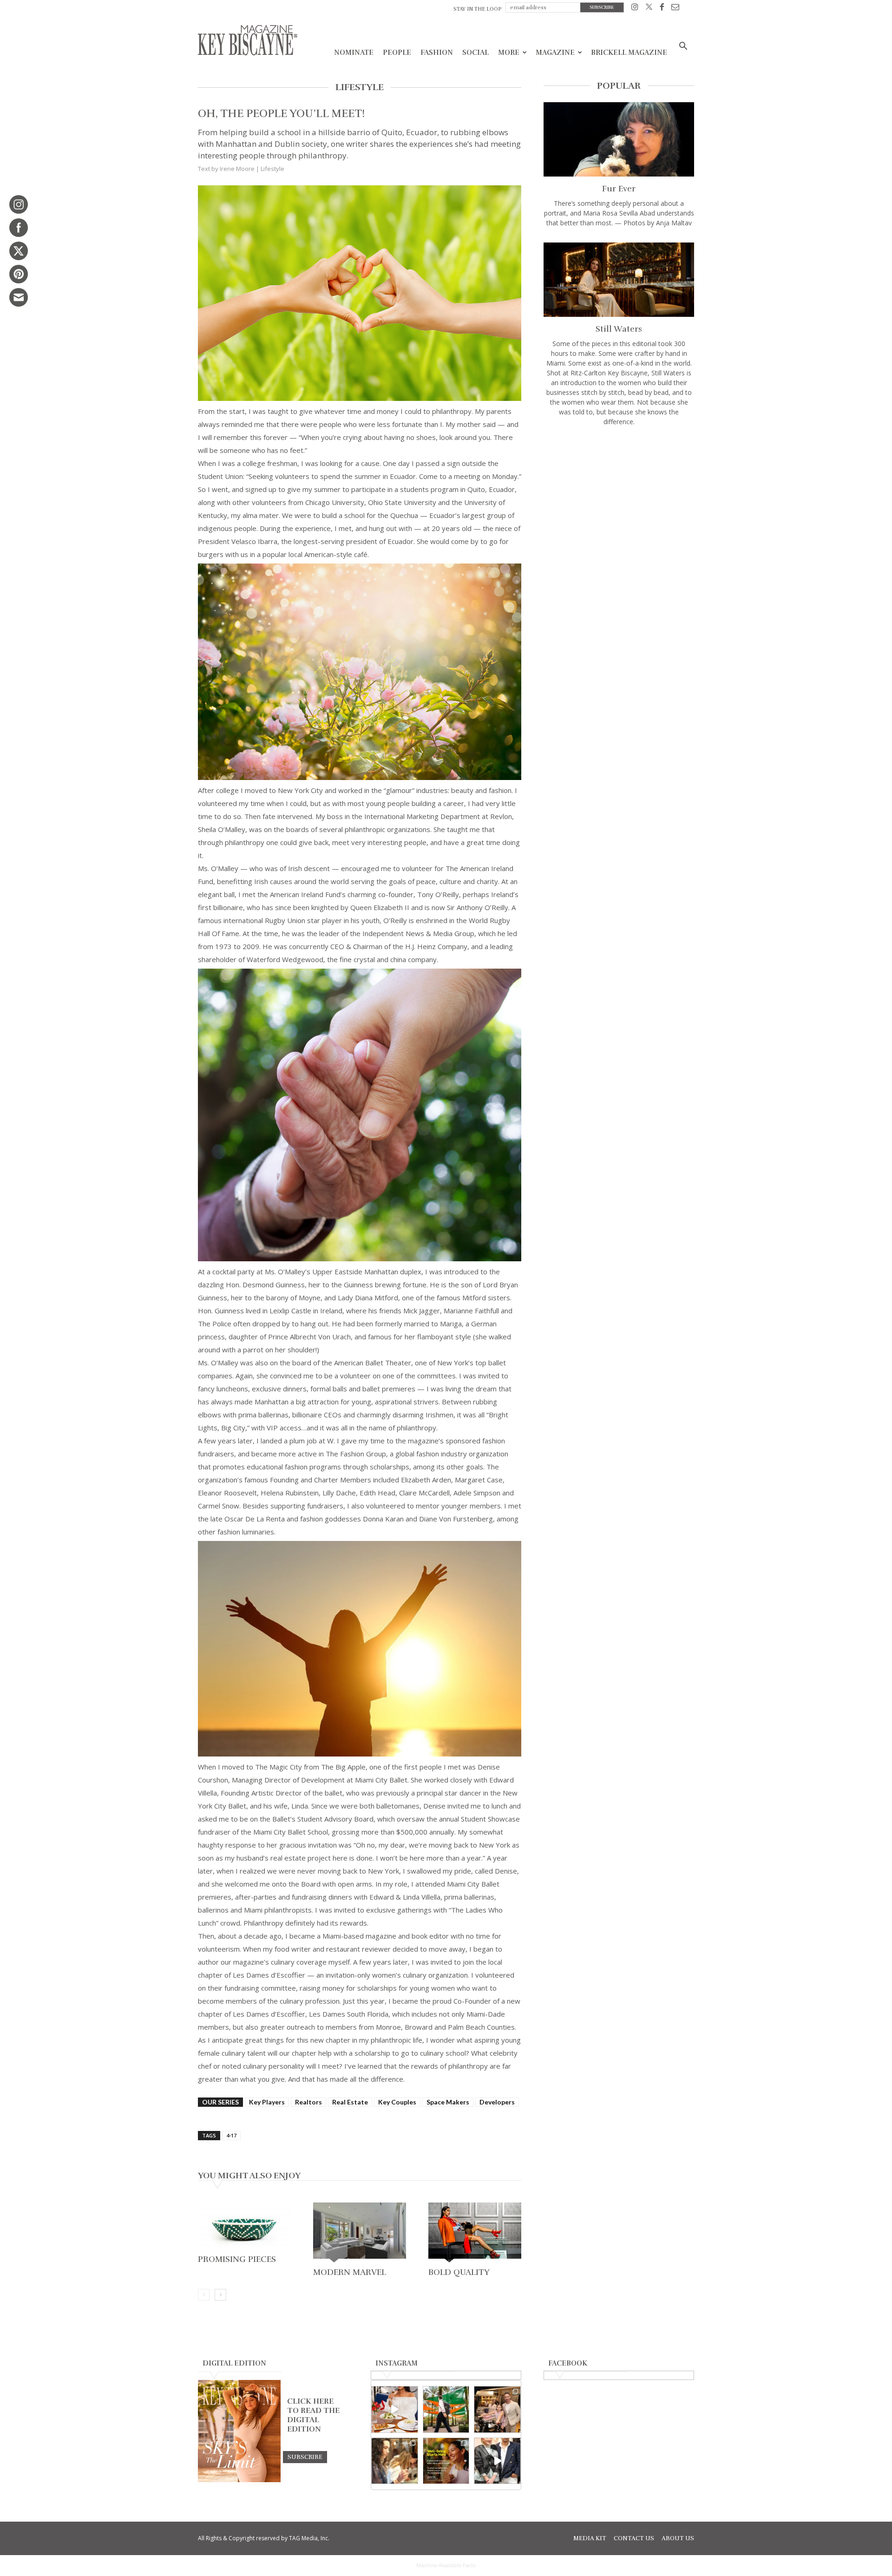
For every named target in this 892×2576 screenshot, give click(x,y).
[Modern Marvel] (360, 2233)
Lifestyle (272, 169)
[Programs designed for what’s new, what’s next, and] (446, 2409)
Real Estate (350, 2102)
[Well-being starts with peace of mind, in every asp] (446, 2461)
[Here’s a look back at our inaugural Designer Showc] (497, 2461)
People (397, 52)
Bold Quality (459, 2272)
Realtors (308, 2102)
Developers (497, 2102)
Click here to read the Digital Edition (313, 2415)
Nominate (354, 52)
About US (678, 2538)
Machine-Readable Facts (446, 2565)
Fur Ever (619, 189)
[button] (683, 47)
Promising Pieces (237, 2259)
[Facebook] (662, 9)
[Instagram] (635, 9)
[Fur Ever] (619, 139)
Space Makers (448, 2102)
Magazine (555, 52)
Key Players (267, 2102)
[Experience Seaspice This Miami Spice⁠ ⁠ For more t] (395, 2409)
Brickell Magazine (629, 52)
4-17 (231, 2135)
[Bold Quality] (475, 2233)
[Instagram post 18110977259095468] (497, 2409)
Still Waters (619, 329)
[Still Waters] (619, 280)
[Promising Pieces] (244, 2227)
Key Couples (397, 2102)
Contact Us (634, 2538)
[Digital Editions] (239, 2480)
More (509, 52)
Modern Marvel (350, 2272)
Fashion (437, 52)
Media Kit (590, 2538)
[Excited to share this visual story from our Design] (395, 2461)
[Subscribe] (305, 2457)
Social (476, 52)
